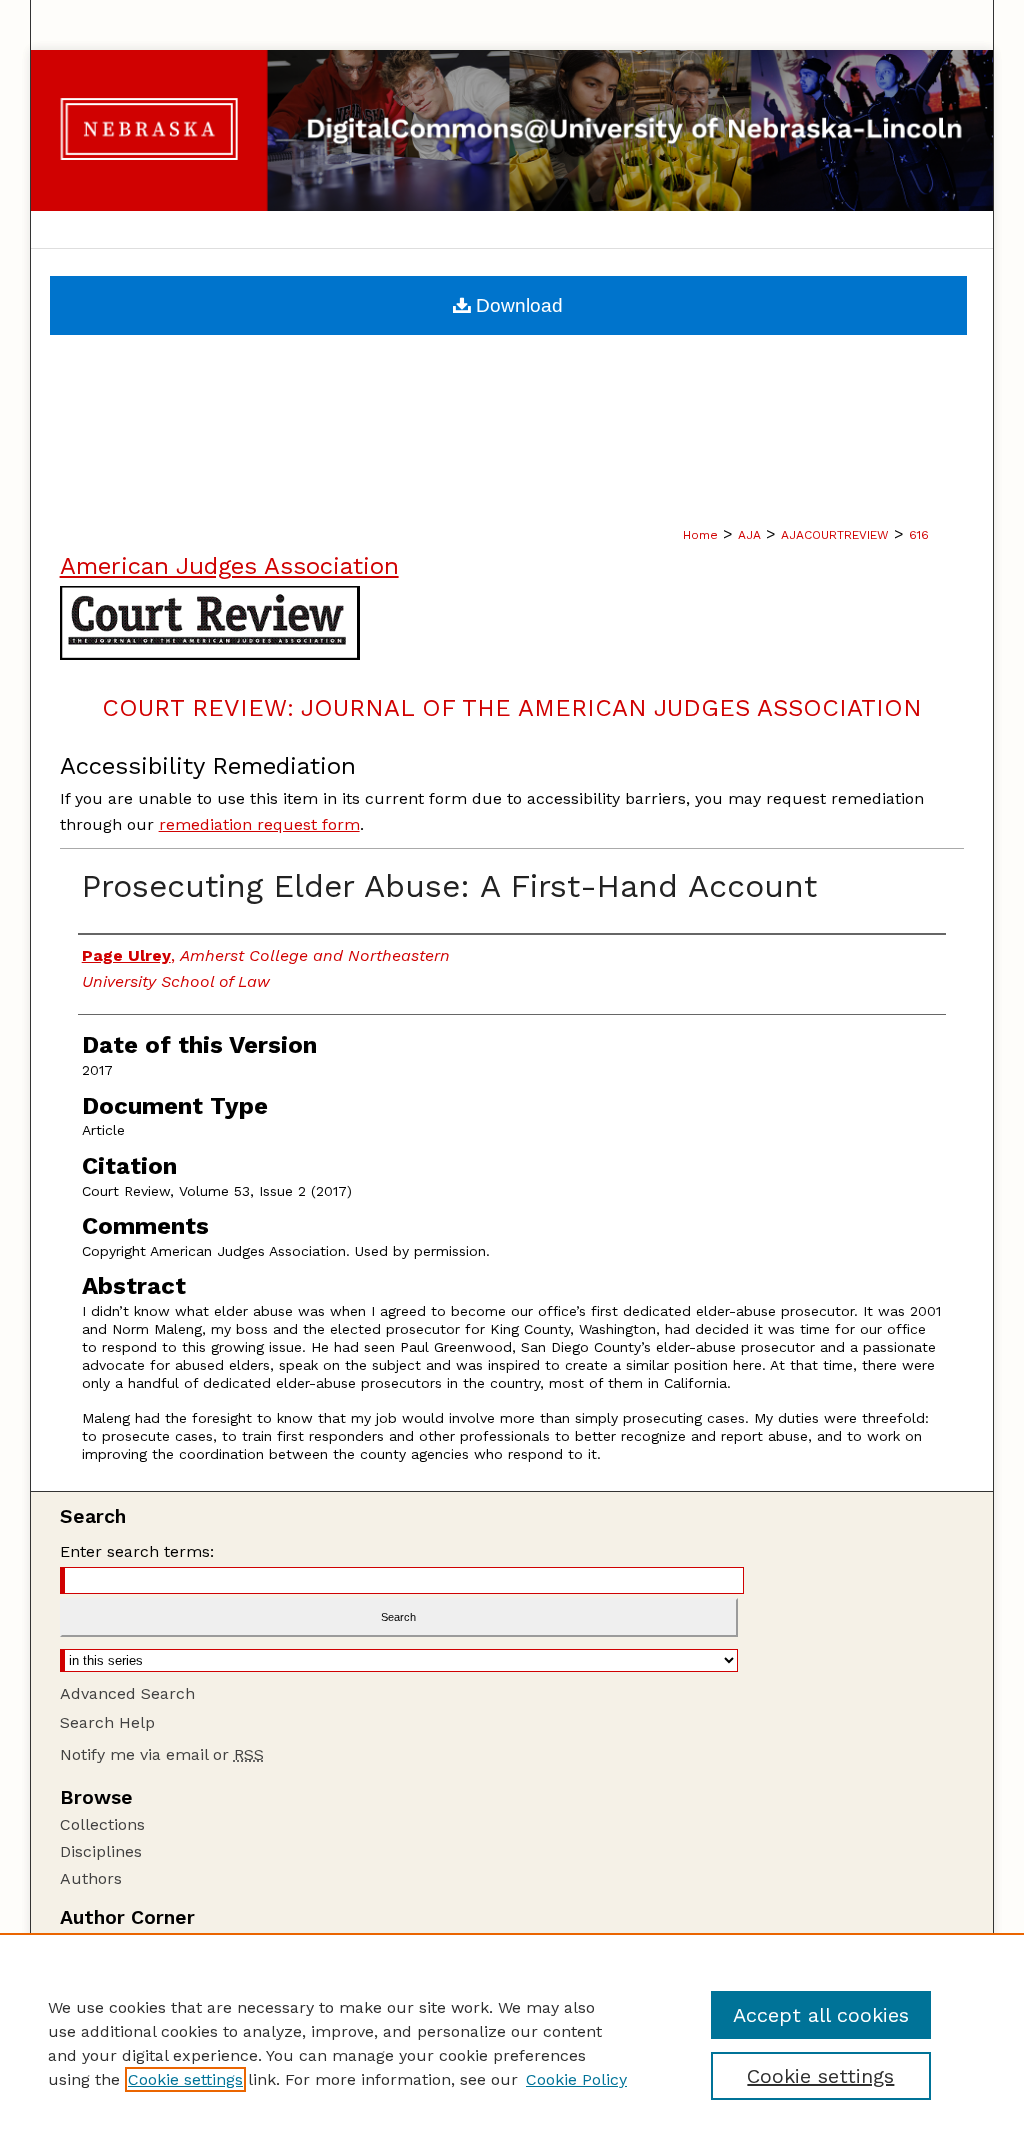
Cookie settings (185, 2079)
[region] (512, 2043)
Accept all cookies (821, 2015)
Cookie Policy (576, 2079)
